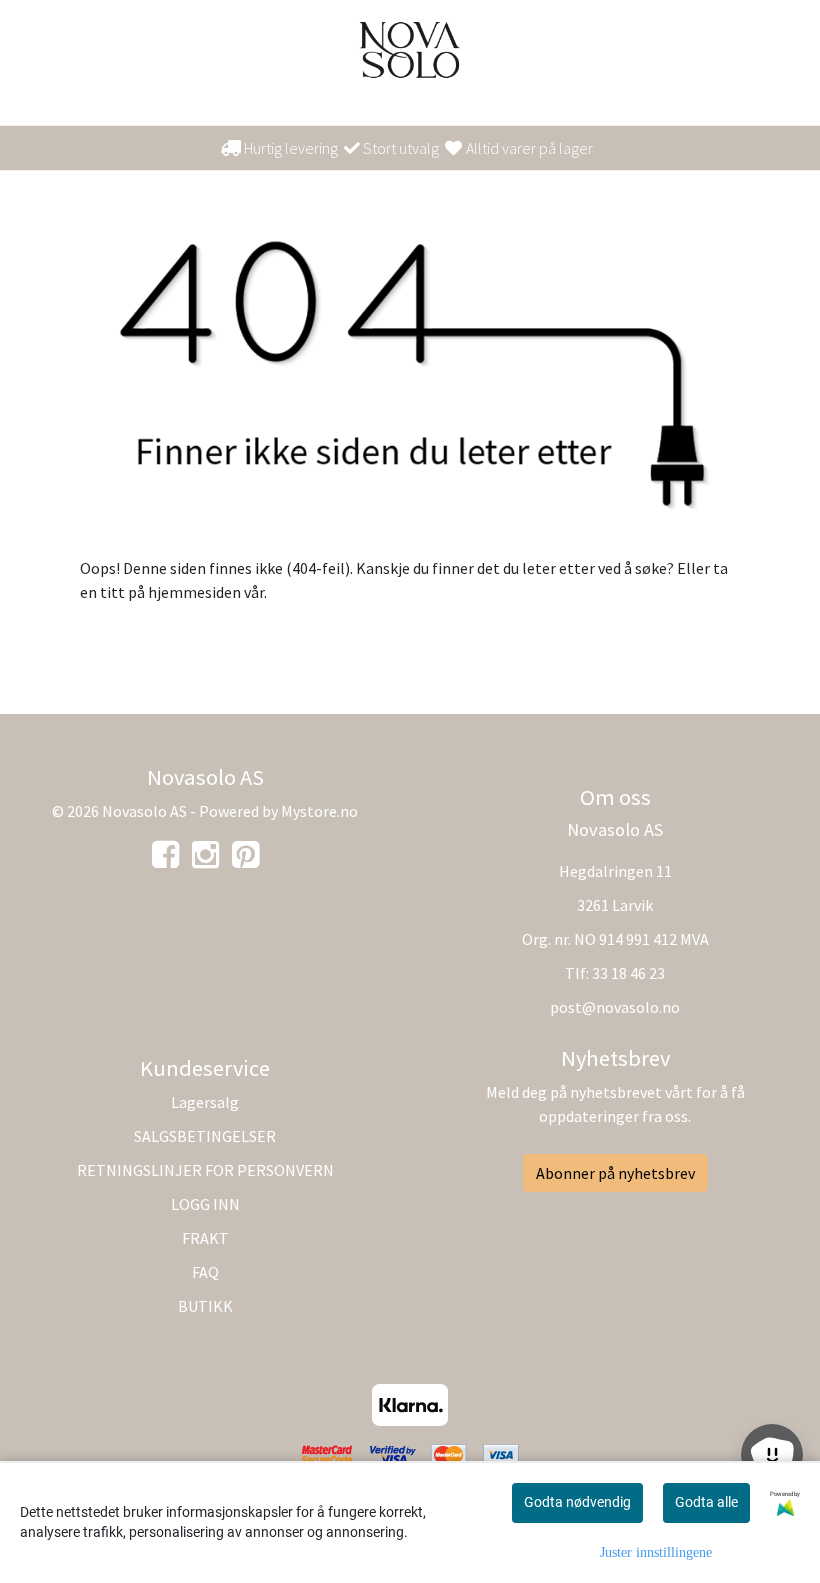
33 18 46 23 (628, 973)
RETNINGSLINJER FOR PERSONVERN (205, 1170)
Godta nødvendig (577, 1502)
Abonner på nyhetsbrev (615, 1173)
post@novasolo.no (615, 1007)
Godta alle (706, 1502)
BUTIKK (205, 1306)
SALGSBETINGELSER (205, 1136)
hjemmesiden (194, 592)
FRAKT (205, 1238)
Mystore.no (319, 811)
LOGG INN (205, 1204)
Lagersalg (205, 1102)
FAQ (205, 1272)
